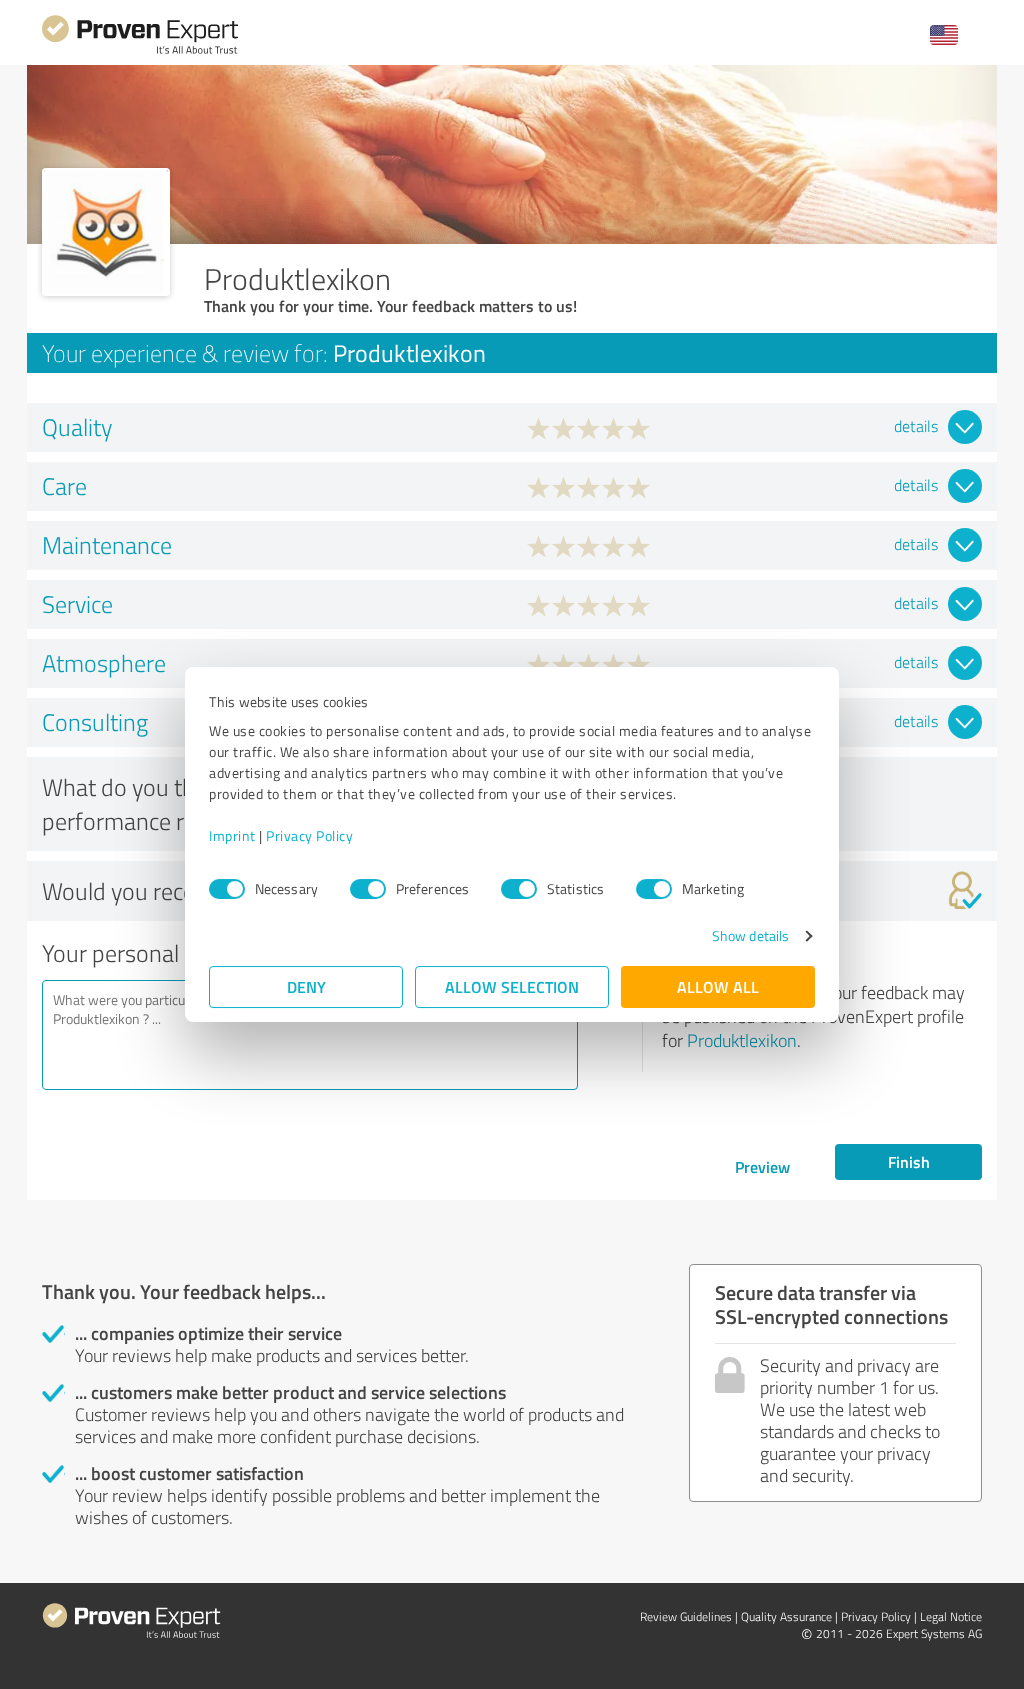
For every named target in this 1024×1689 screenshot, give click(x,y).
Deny (306, 986)
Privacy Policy (309, 835)
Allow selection (512, 986)
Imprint (232, 835)
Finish (909, 1161)
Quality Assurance (786, 1616)
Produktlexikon (742, 1040)
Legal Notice (951, 1616)
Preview (762, 1166)
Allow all (718, 986)
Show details (750, 935)
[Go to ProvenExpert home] (140, 51)
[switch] (368, 889)
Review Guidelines (686, 1616)
